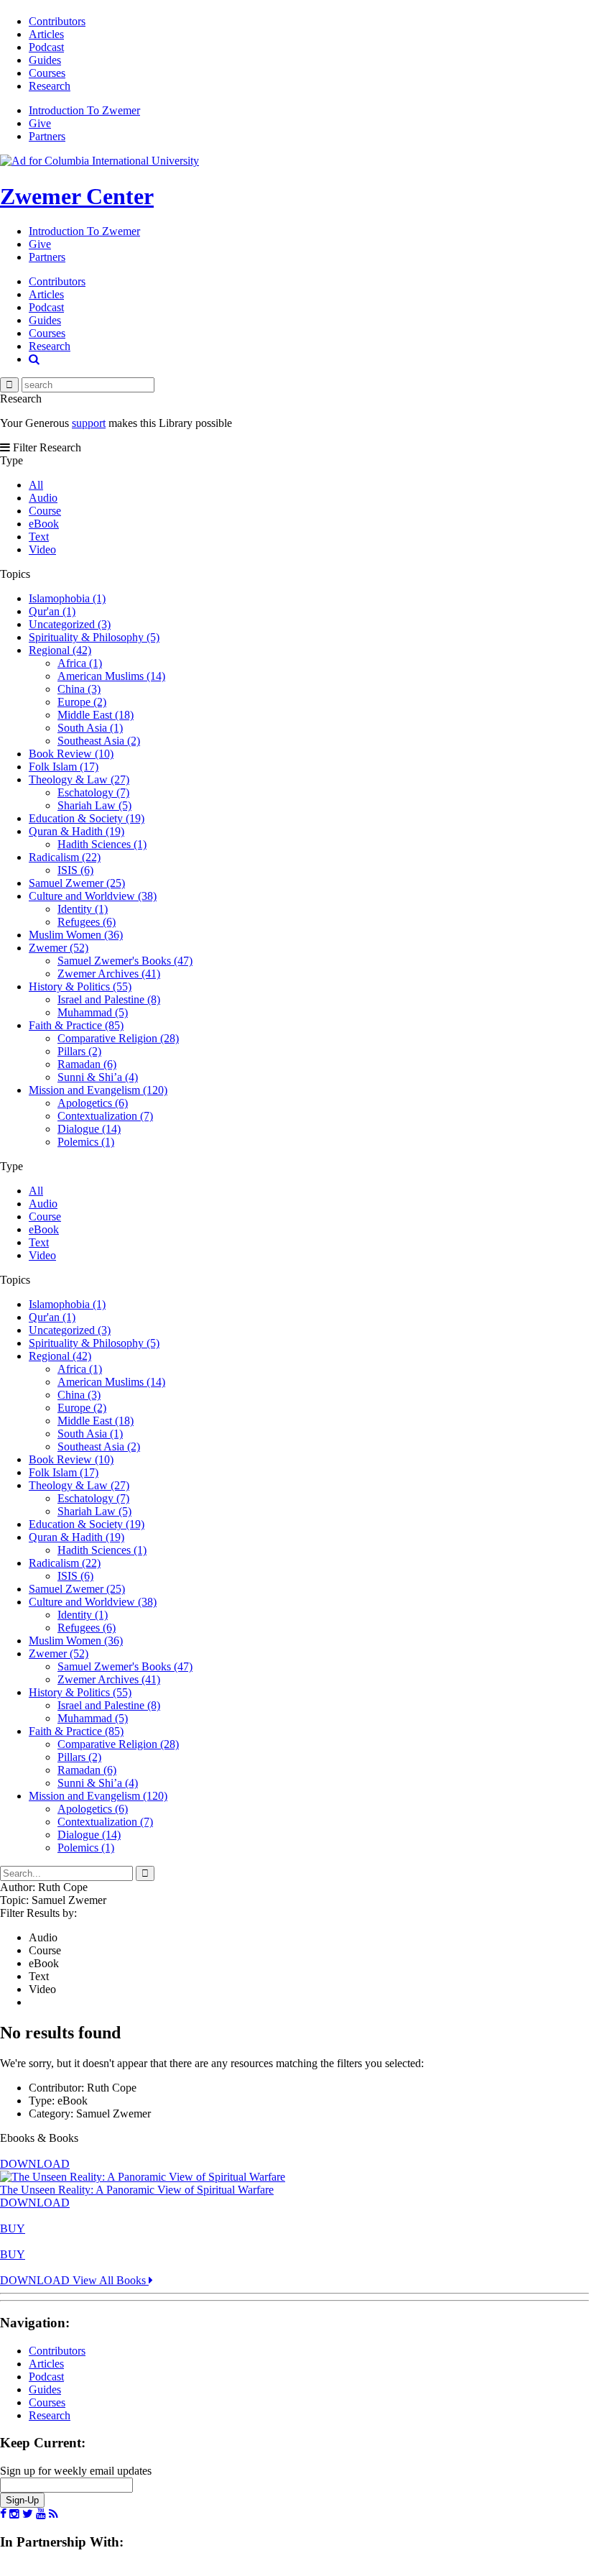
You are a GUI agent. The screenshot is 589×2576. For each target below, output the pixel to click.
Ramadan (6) (87, 1064)
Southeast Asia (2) (99, 741)
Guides (45, 60)
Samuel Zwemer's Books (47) (125, 961)
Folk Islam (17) (64, 767)
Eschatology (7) (93, 792)
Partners (47, 136)
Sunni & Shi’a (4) (98, 1077)
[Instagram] (14, 2514)
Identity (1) (83, 909)
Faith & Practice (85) (76, 1025)
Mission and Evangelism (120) (98, 1090)
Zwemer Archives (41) (109, 974)
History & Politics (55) (80, 986)
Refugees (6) (87, 922)
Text (39, 537)
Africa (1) (80, 663)
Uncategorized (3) (70, 624)
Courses (47, 73)
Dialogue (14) (89, 1129)
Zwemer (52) (59, 948)
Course (45, 511)
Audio (43, 498)
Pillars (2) (79, 1051)
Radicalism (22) (65, 857)
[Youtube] (41, 2514)
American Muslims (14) (111, 676)
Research (50, 86)
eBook (44, 524)
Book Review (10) (71, 754)
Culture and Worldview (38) (93, 896)
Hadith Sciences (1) (102, 844)
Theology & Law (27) (79, 779)
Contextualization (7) (105, 1116)
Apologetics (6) (93, 1103)
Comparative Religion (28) (118, 1038)
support (89, 423)
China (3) (79, 689)
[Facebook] (3, 2514)
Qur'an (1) (52, 611)
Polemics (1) (86, 1142)
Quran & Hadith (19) (76, 831)
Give (40, 123)
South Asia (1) (90, 728)
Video (42, 549)
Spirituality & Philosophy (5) (94, 637)
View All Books (111, 2280)
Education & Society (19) (87, 818)
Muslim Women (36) (76, 935)
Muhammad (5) (93, 1012)
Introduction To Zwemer (84, 110)
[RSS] (54, 2514)
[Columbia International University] (99, 161)
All (36, 485)
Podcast (46, 47)
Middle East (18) (96, 715)
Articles (46, 34)
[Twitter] (28, 2514)
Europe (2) (82, 702)
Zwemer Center (77, 196)
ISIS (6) (75, 870)
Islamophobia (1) (67, 598)
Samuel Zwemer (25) (77, 883)
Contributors (57, 21)
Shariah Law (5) (94, 805)
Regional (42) (60, 650)
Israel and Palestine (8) (109, 999)
